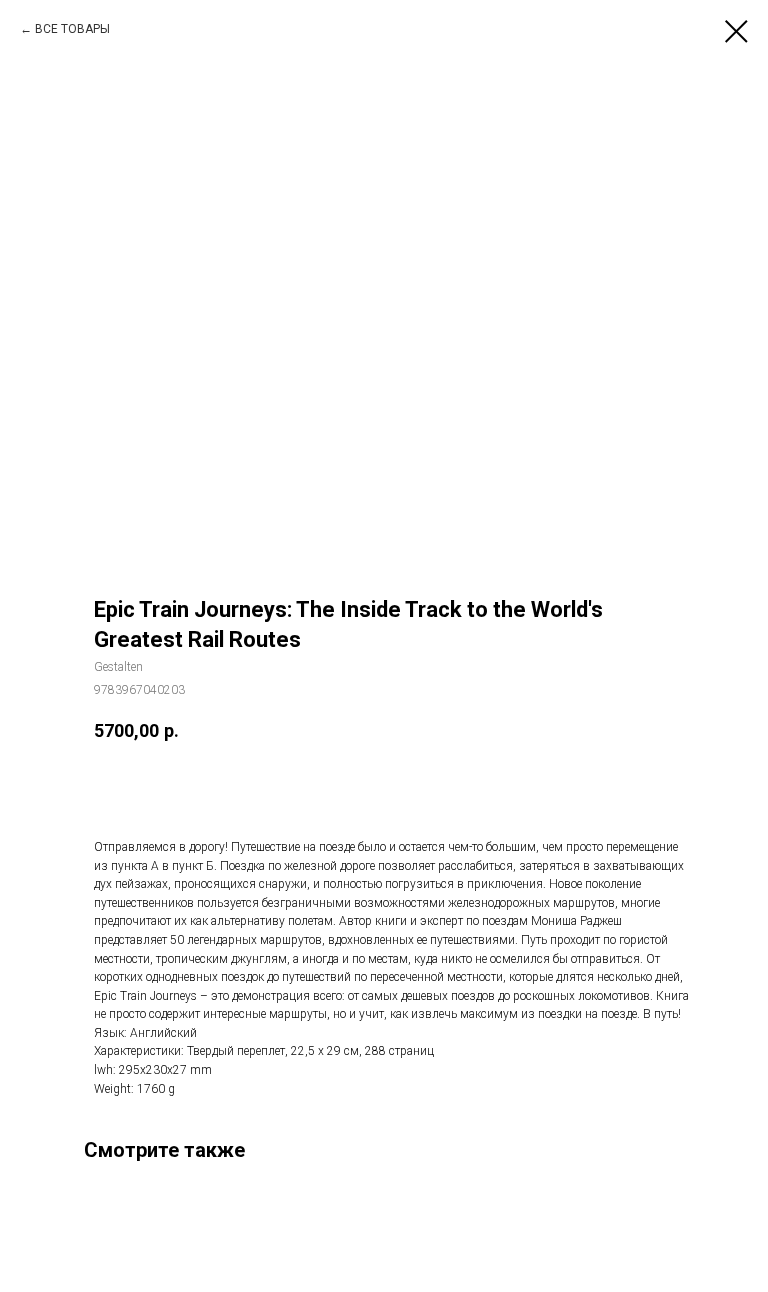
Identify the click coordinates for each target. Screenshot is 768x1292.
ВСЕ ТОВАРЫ (72, 29)
